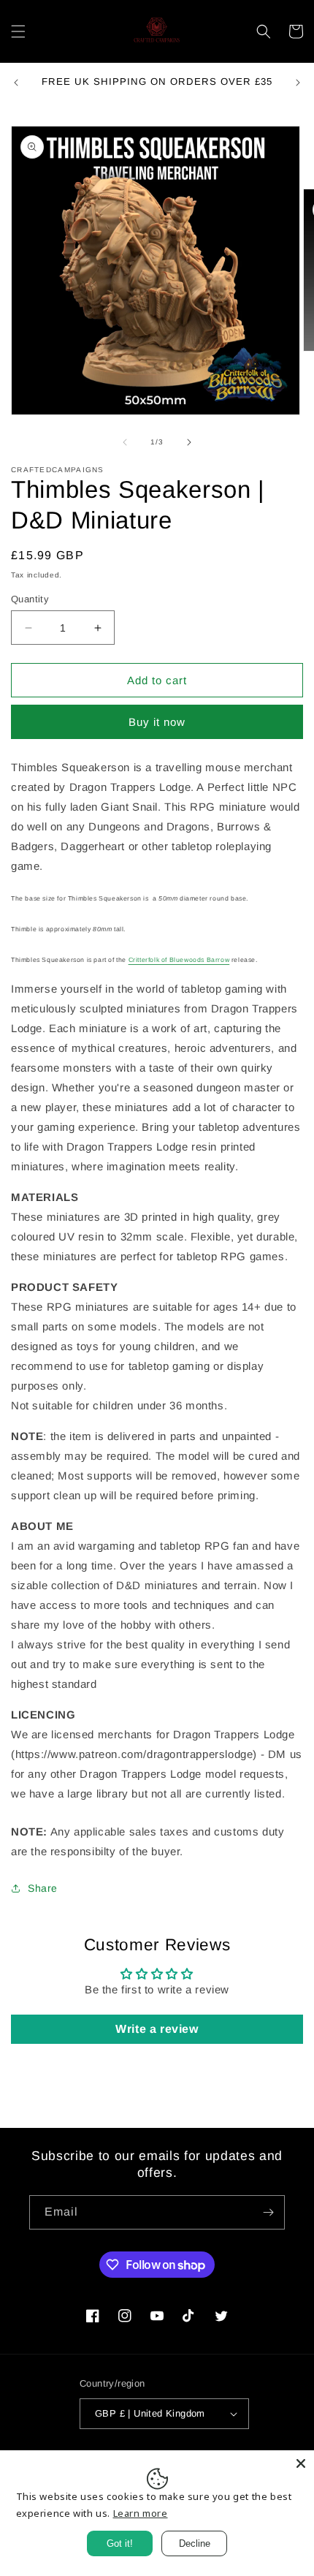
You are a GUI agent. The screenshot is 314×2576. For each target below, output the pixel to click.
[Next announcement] (298, 83)
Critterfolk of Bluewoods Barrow (179, 960)
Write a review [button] (157, 2029)
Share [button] (43, 1888)
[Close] (301, 2463)
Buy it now (157, 722)
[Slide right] (189, 442)
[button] (18, 31)
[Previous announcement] (16, 83)
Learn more (141, 2513)
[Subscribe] (268, 2212)
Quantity (30, 599)
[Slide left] (125, 442)
